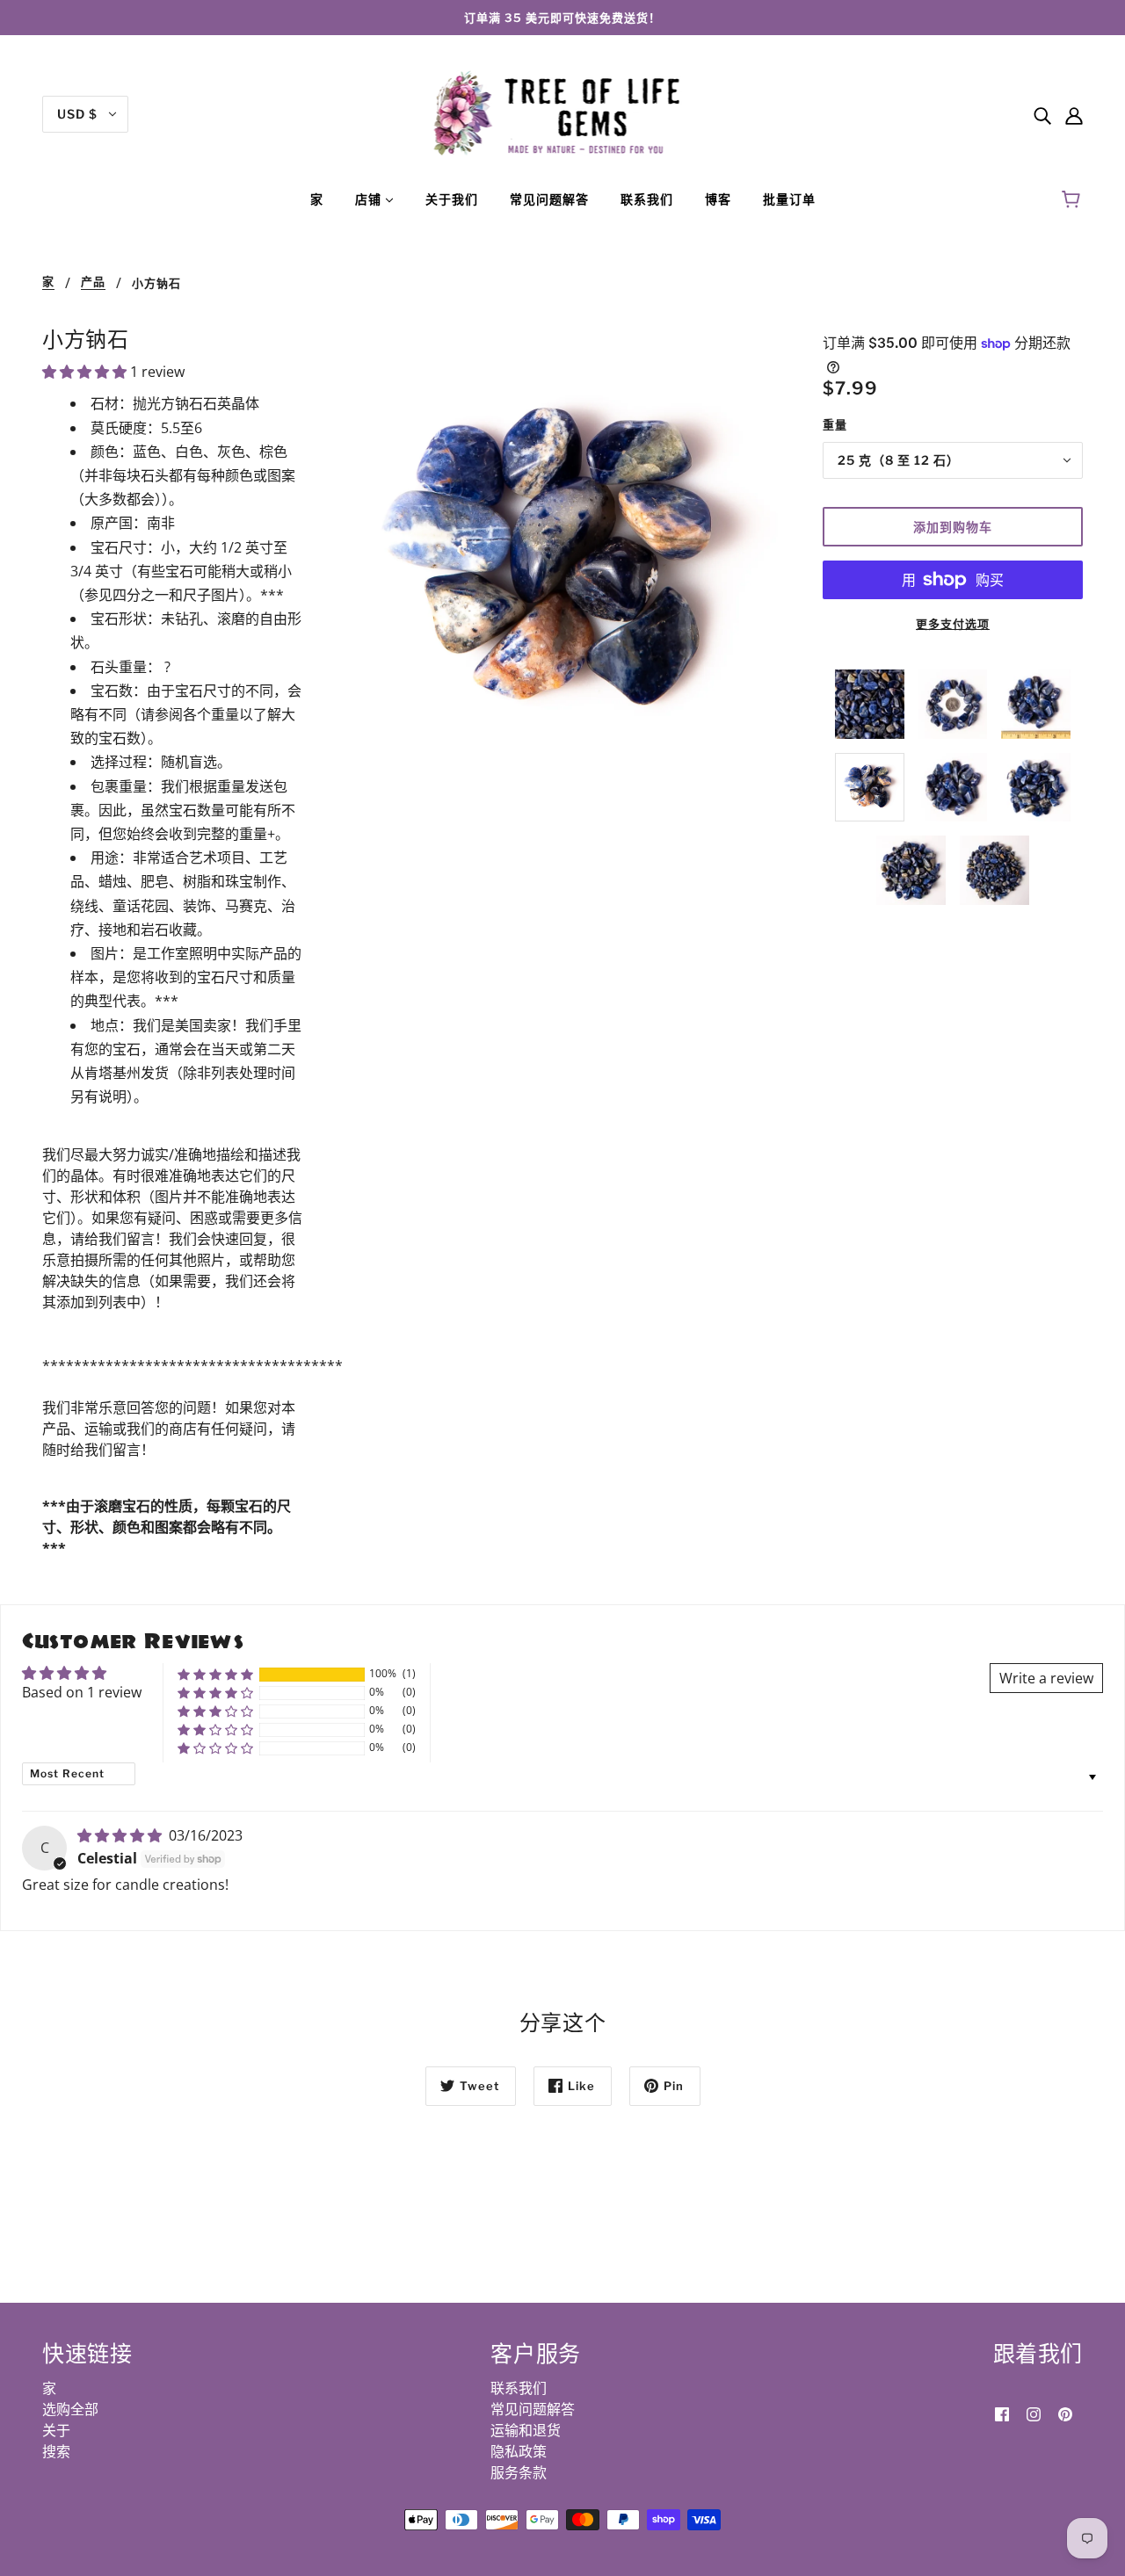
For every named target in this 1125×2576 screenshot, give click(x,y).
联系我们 (519, 2388)
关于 (56, 2430)
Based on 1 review (82, 1692)
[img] (1042, 114)
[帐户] (1074, 114)
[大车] (1074, 199)
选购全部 (70, 2409)
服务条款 (519, 2472)
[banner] (563, 112)
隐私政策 (519, 2451)
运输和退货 (526, 2430)
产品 (93, 282)
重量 (835, 424)
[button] (86, 372)
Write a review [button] (1046, 1678)
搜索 (56, 2451)
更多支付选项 (953, 624)
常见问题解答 (533, 2409)
